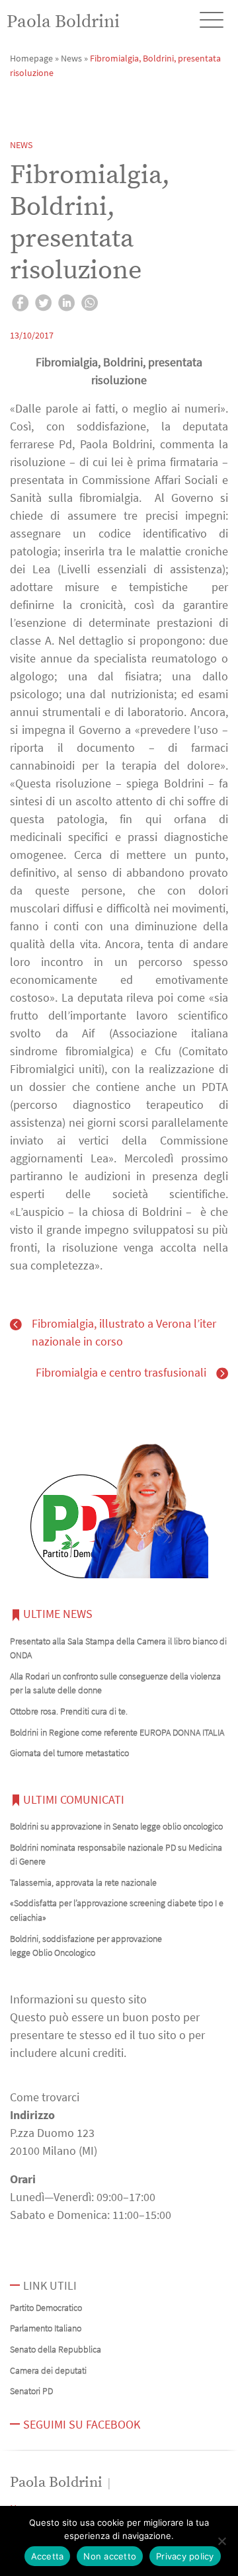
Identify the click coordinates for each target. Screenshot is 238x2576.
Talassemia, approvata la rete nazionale (83, 1882)
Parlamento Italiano (46, 2328)
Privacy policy (185, 2556)
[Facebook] (20, 305)
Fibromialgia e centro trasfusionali (121, 1372)
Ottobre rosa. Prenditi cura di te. (69, 1711)
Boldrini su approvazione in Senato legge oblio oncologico (116, 1826)
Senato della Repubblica (56, 2349)
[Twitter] (43, 305)
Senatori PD (31, 2391)
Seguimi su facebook (82, 2424)
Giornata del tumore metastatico (69, 1753)
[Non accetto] (221, 2541)
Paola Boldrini (63, 22)
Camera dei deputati (48, 2370)
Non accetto (110, 2556)
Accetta (48, 2556)
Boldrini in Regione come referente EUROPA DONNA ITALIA (117, 1732)
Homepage (31, 58)
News (71, 58)
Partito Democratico (46, 2308)
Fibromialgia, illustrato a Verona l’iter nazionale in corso (124, 1332)
